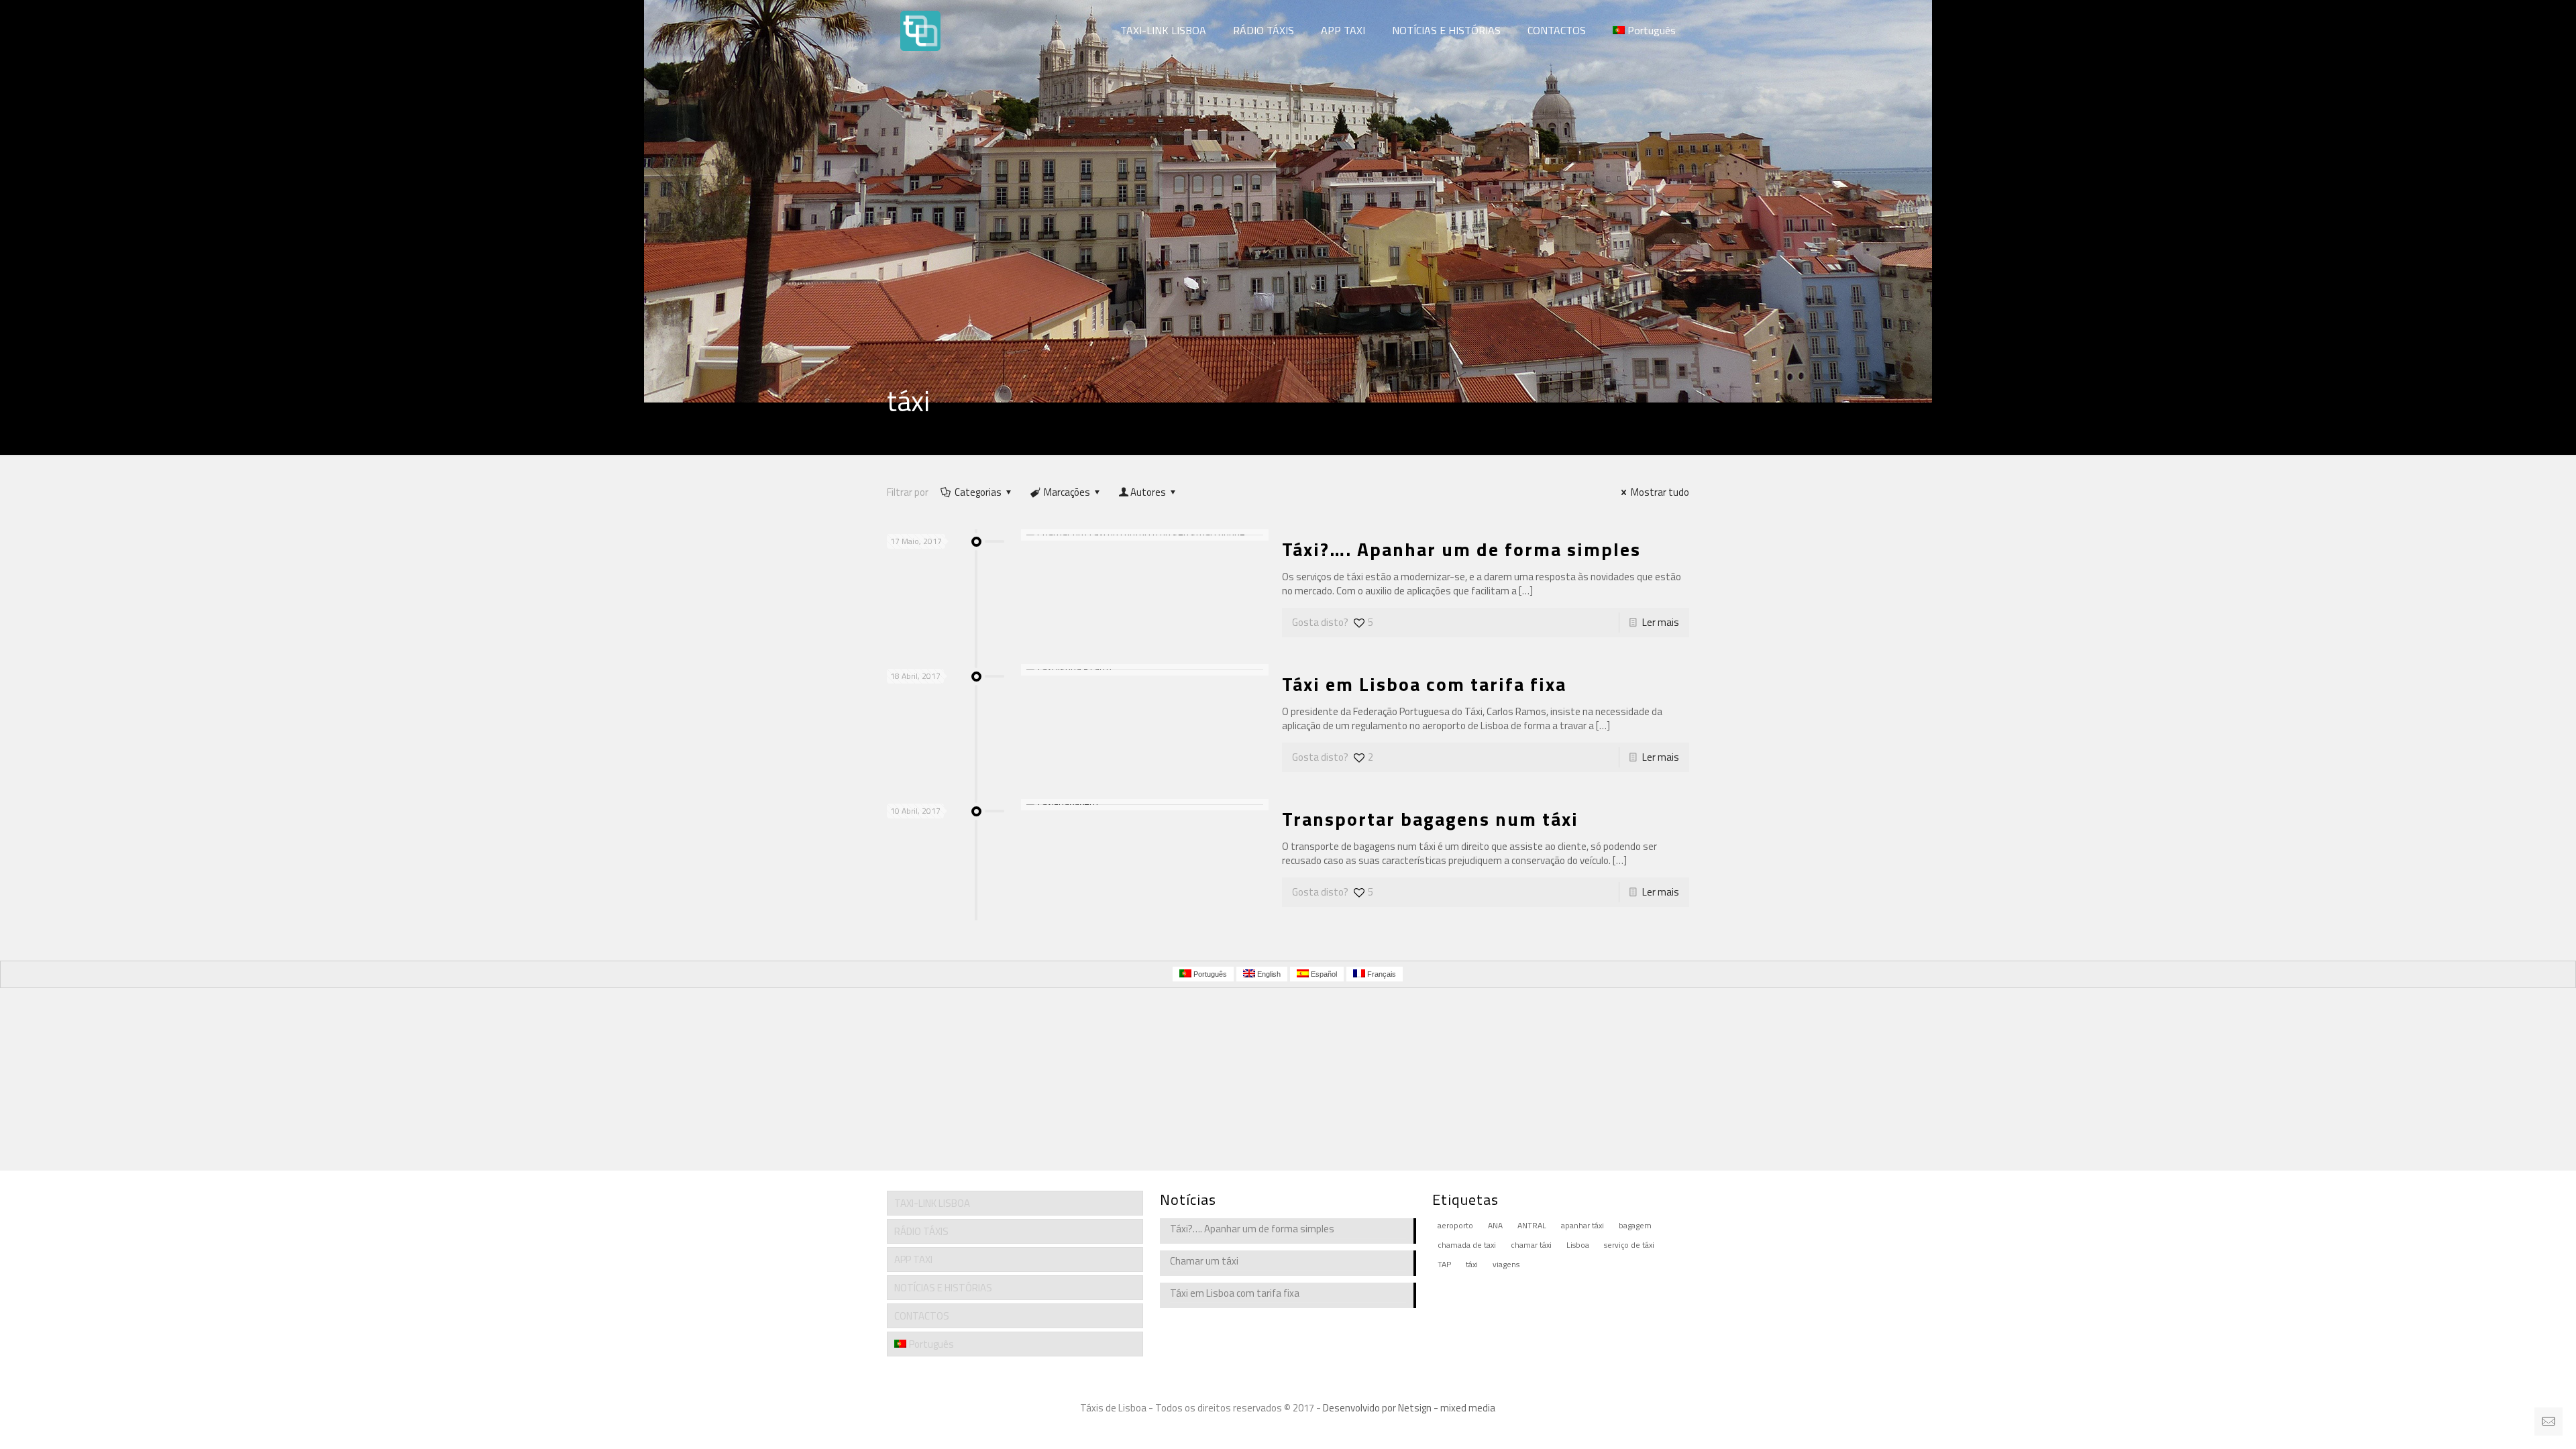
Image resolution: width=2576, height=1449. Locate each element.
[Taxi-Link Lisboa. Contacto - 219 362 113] (920, 30)
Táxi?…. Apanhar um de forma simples (1461, 549)
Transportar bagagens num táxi (1430, 819)
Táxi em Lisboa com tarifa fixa (1424, 684)
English (1268, 974)
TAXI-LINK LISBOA (932, 1203)
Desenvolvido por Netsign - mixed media (1409, 1408)
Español (1323, 974)
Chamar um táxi (1204, 1261)
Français (1381, 974)
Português (931, 1344)
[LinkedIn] (1306, 1429)
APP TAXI (913, 1259)
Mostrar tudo (1660, 492)
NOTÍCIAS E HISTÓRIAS (943, 1288)
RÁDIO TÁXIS (921, 1231)
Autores (1148, 492)
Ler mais (1661, 622)
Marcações (1067, 492)
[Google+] (1288, 1429)
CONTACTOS (922, 1316)
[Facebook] (1270, 1429)
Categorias (978, 492)
